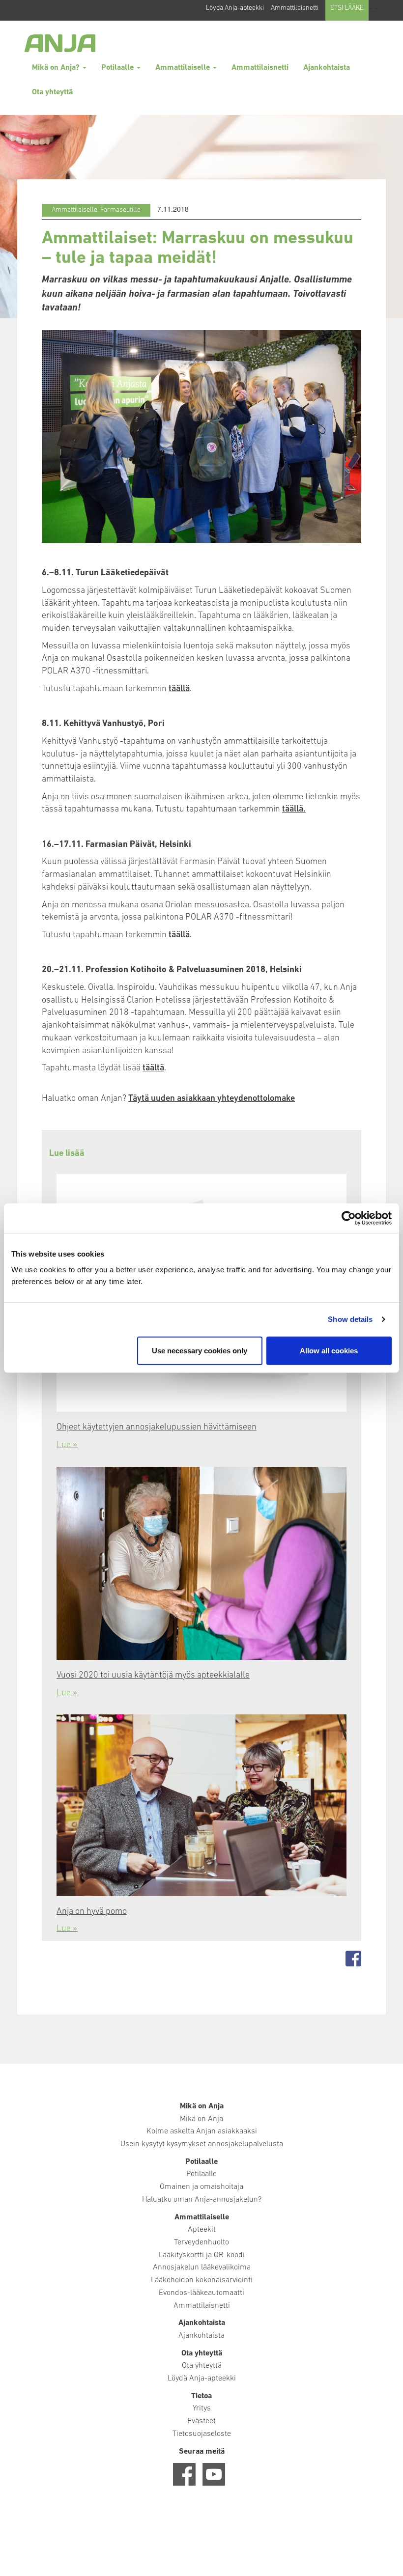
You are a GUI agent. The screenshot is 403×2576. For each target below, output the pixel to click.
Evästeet (201, 2421)
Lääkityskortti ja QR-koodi (202, 2255)
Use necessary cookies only (200, 1350)
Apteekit (202, 2230)
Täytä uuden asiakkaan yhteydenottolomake (212, 1099)
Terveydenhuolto (201, 2242)
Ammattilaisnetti (295, 8)
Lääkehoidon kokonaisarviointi (202, 2280)
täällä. (294, 810)
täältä (153, 1068)
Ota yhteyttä (52, 92)
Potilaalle (118, 68)
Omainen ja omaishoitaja (201, 2187)
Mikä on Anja (201, 2119)
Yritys (202, 2408)
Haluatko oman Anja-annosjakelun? (202, 2200)
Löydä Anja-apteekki (235, 8)
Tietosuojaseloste (202, 2434)
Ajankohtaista (327, 68)
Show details (350, 1319)
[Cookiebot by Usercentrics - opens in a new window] (349, 1218)
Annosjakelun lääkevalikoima (202, 2268)
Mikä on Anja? (57, 68)
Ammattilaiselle (184, 68)
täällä (179, 689)
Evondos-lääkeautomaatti (201, 2293)
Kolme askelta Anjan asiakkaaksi (202, 2131)
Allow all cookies (329, 1350)
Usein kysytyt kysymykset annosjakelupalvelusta (202, 2144)
